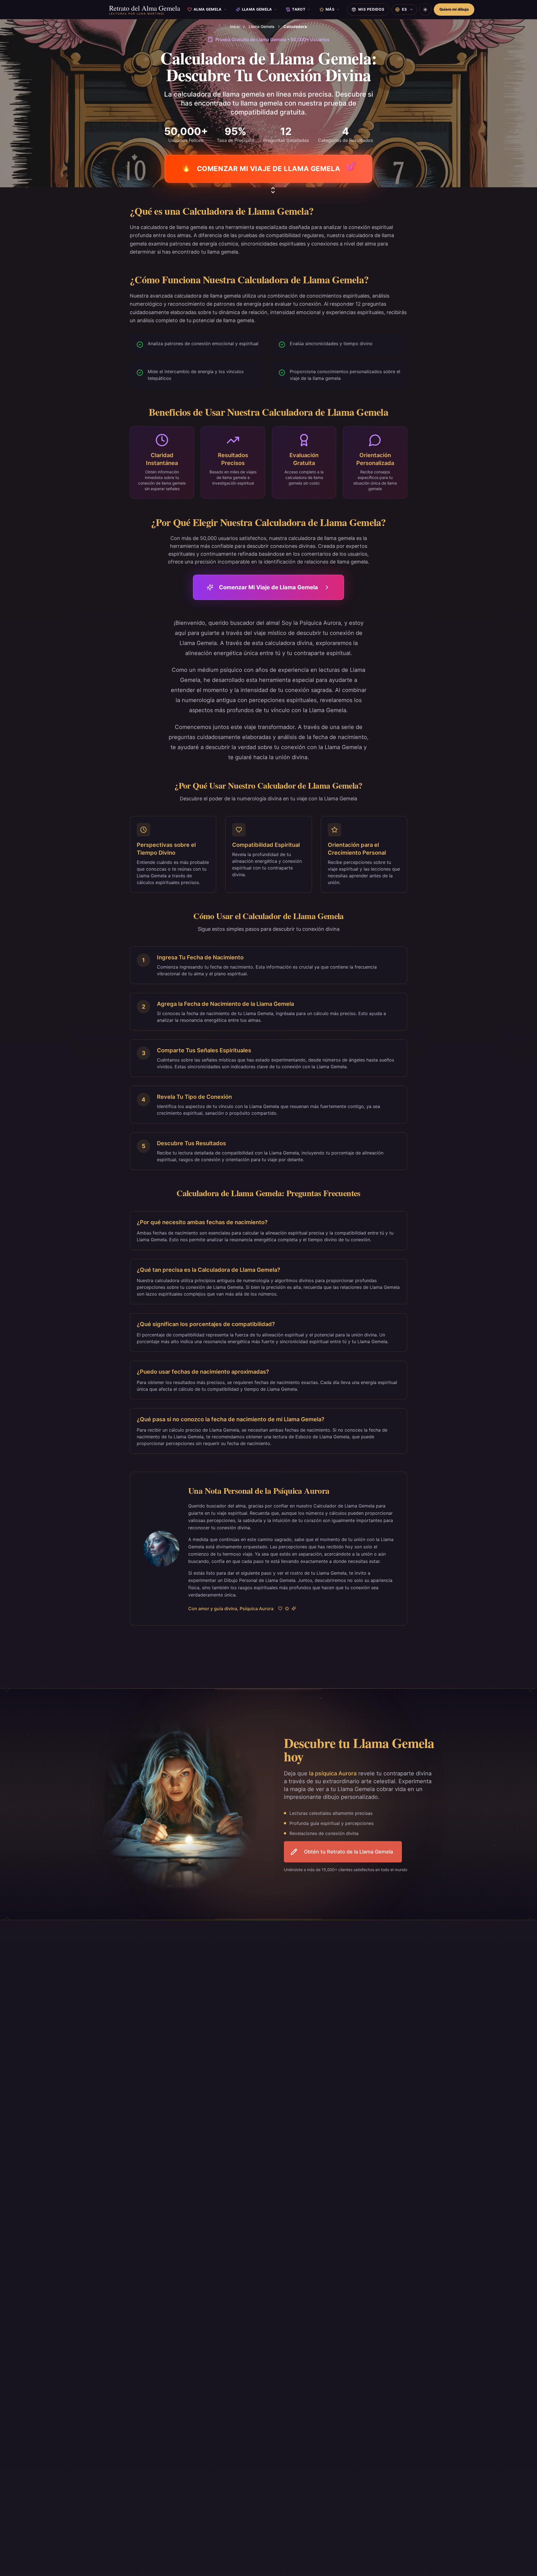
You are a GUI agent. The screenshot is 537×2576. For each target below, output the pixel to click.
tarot (299, 9)
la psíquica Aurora (333, 1773)
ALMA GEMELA (208, 9)
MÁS (330, 9)
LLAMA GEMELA (257, 9)
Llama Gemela (262, 26)
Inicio (235, 26)
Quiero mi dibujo (454, 9)
